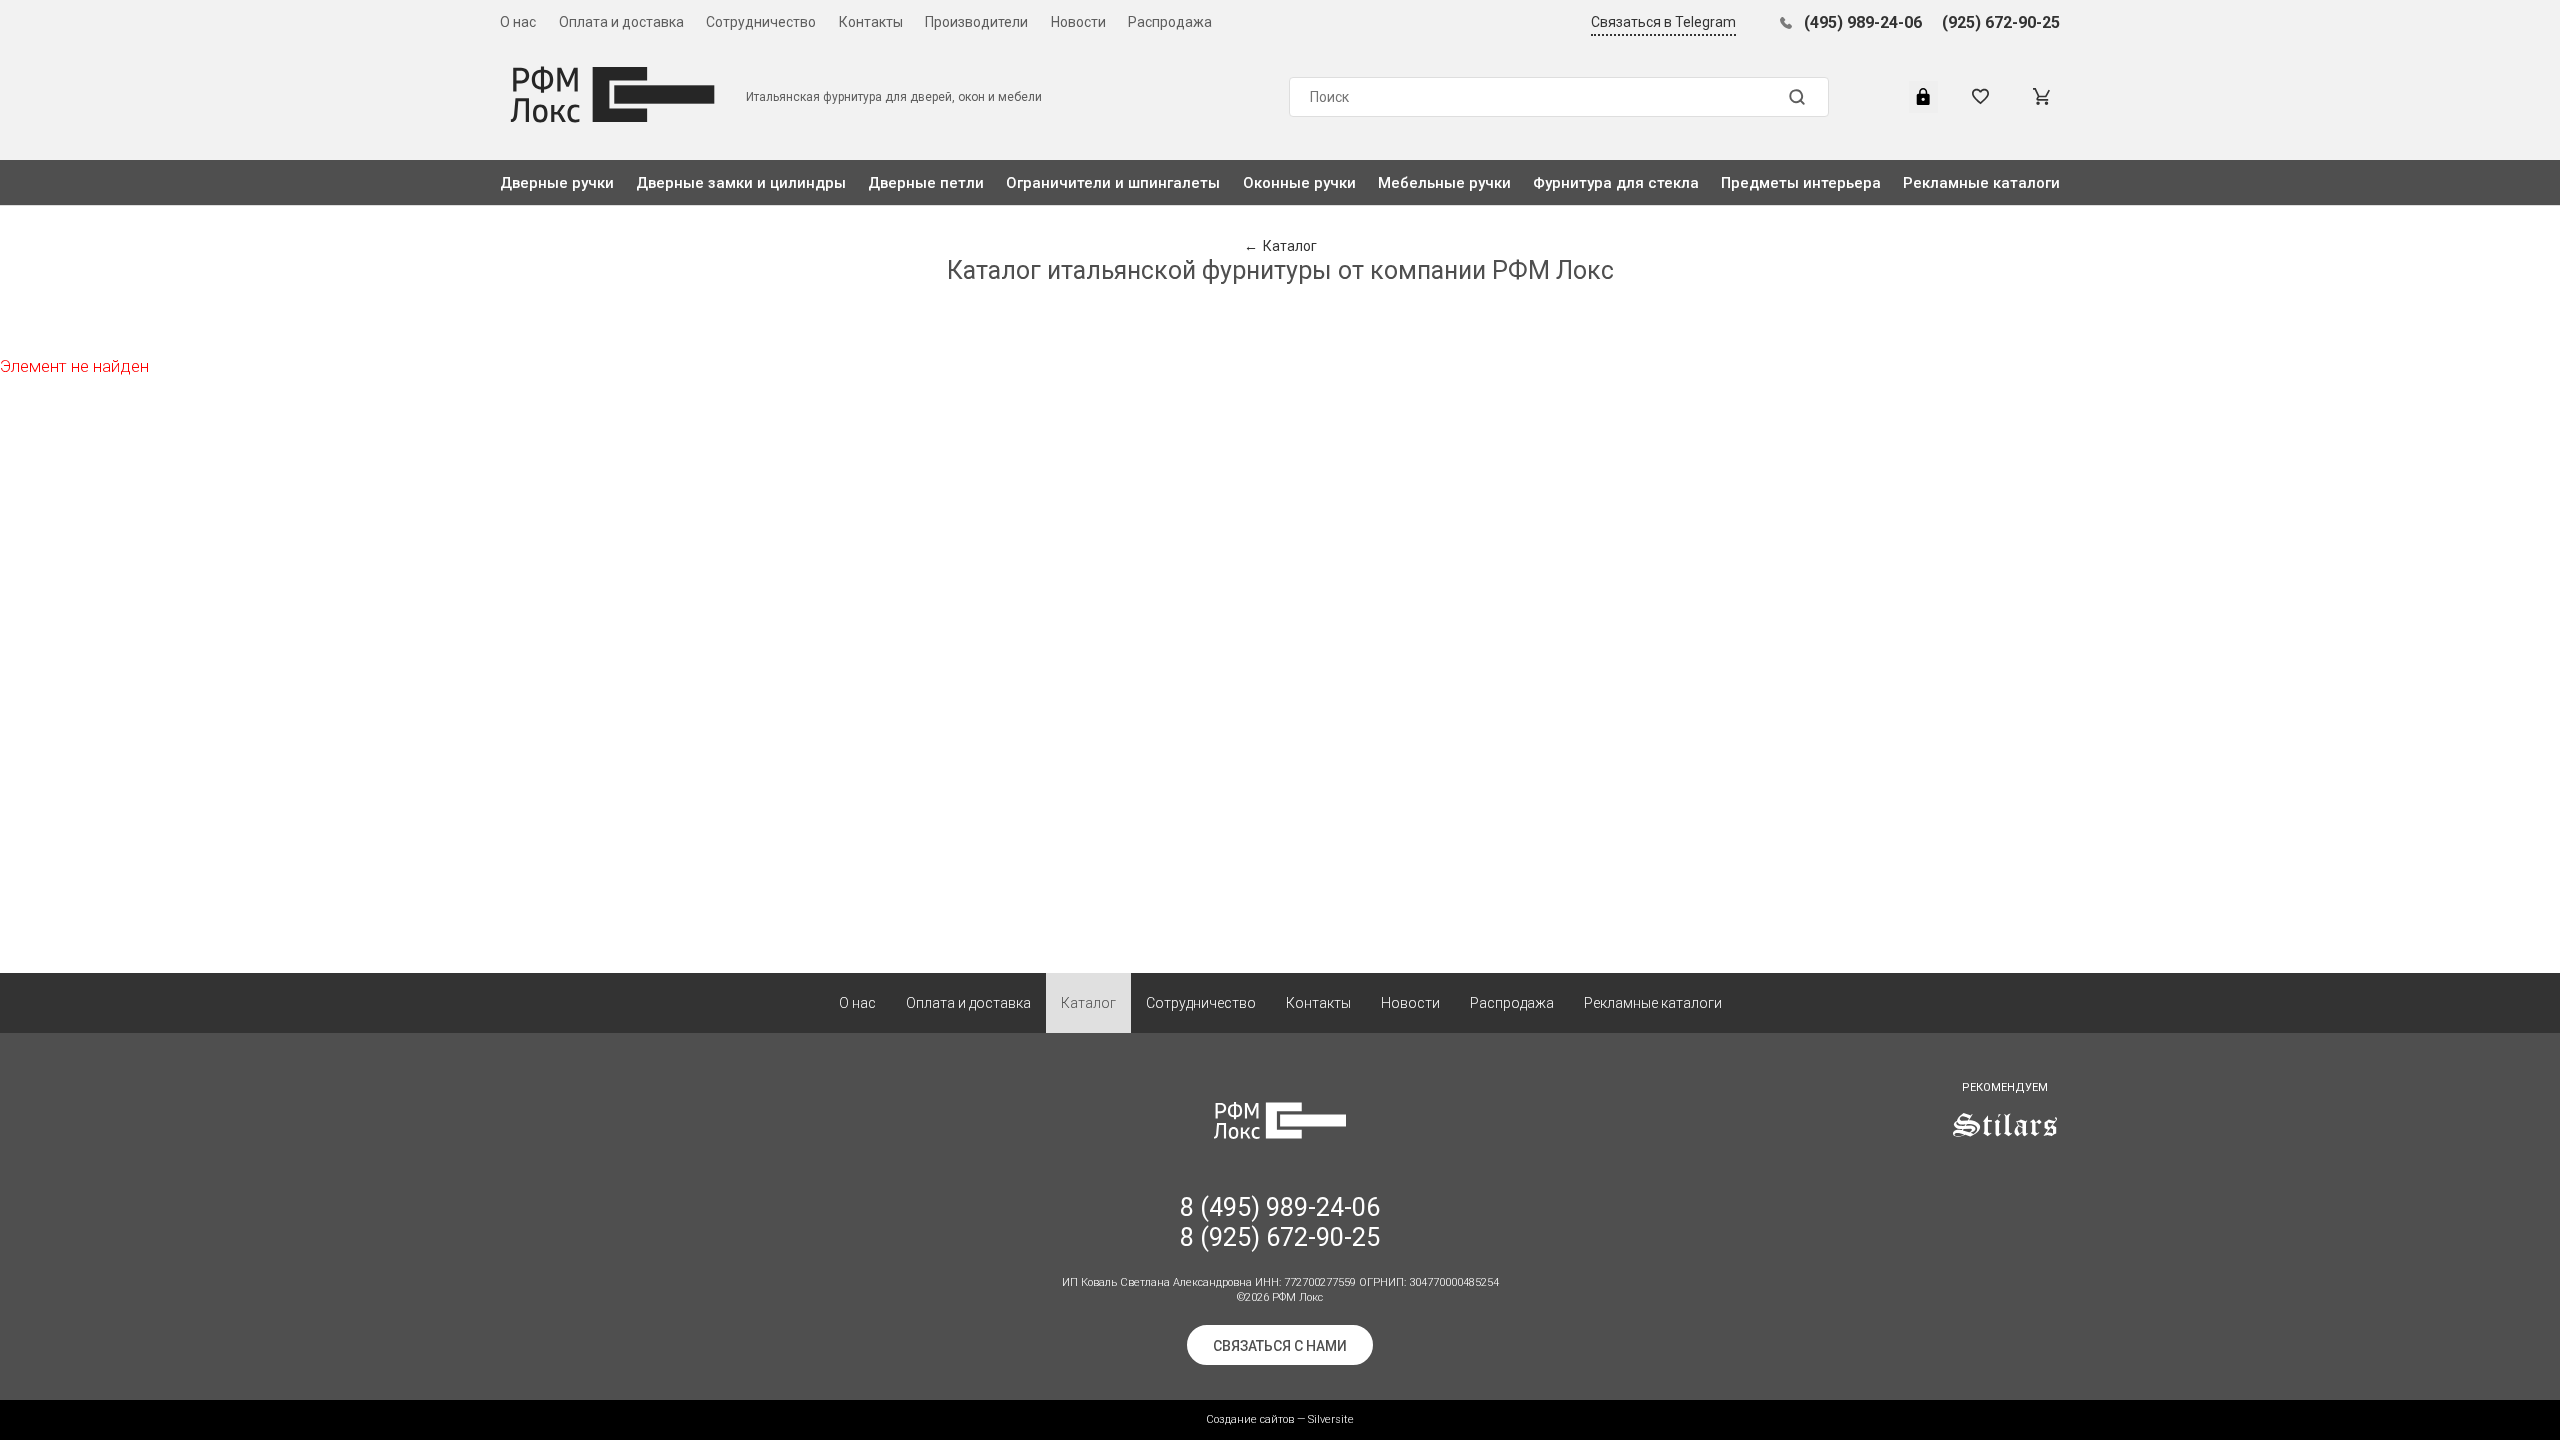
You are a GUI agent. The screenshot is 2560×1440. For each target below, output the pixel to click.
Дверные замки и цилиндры (741, 183)
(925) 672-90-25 (2001, 22)
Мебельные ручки (1444, 183)
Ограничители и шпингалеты (1113, 183)
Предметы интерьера (1801, 183)
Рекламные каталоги (1981, 183)
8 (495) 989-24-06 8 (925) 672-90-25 (1280, 1222)
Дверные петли (926, 183)
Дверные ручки (557, 183)
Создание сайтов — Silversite (1280, 1419)
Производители (976, 22)
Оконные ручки (1299, 183)
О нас (518, 22)
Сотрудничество (761, 22)
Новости (1078, 22)
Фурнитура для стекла (1616, 183)
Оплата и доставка (621, 22)
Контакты (871, 22)
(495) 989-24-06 (1863, 22)
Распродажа (1170, 22)
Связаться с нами (1280, 1346)
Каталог (1088, 1003)
